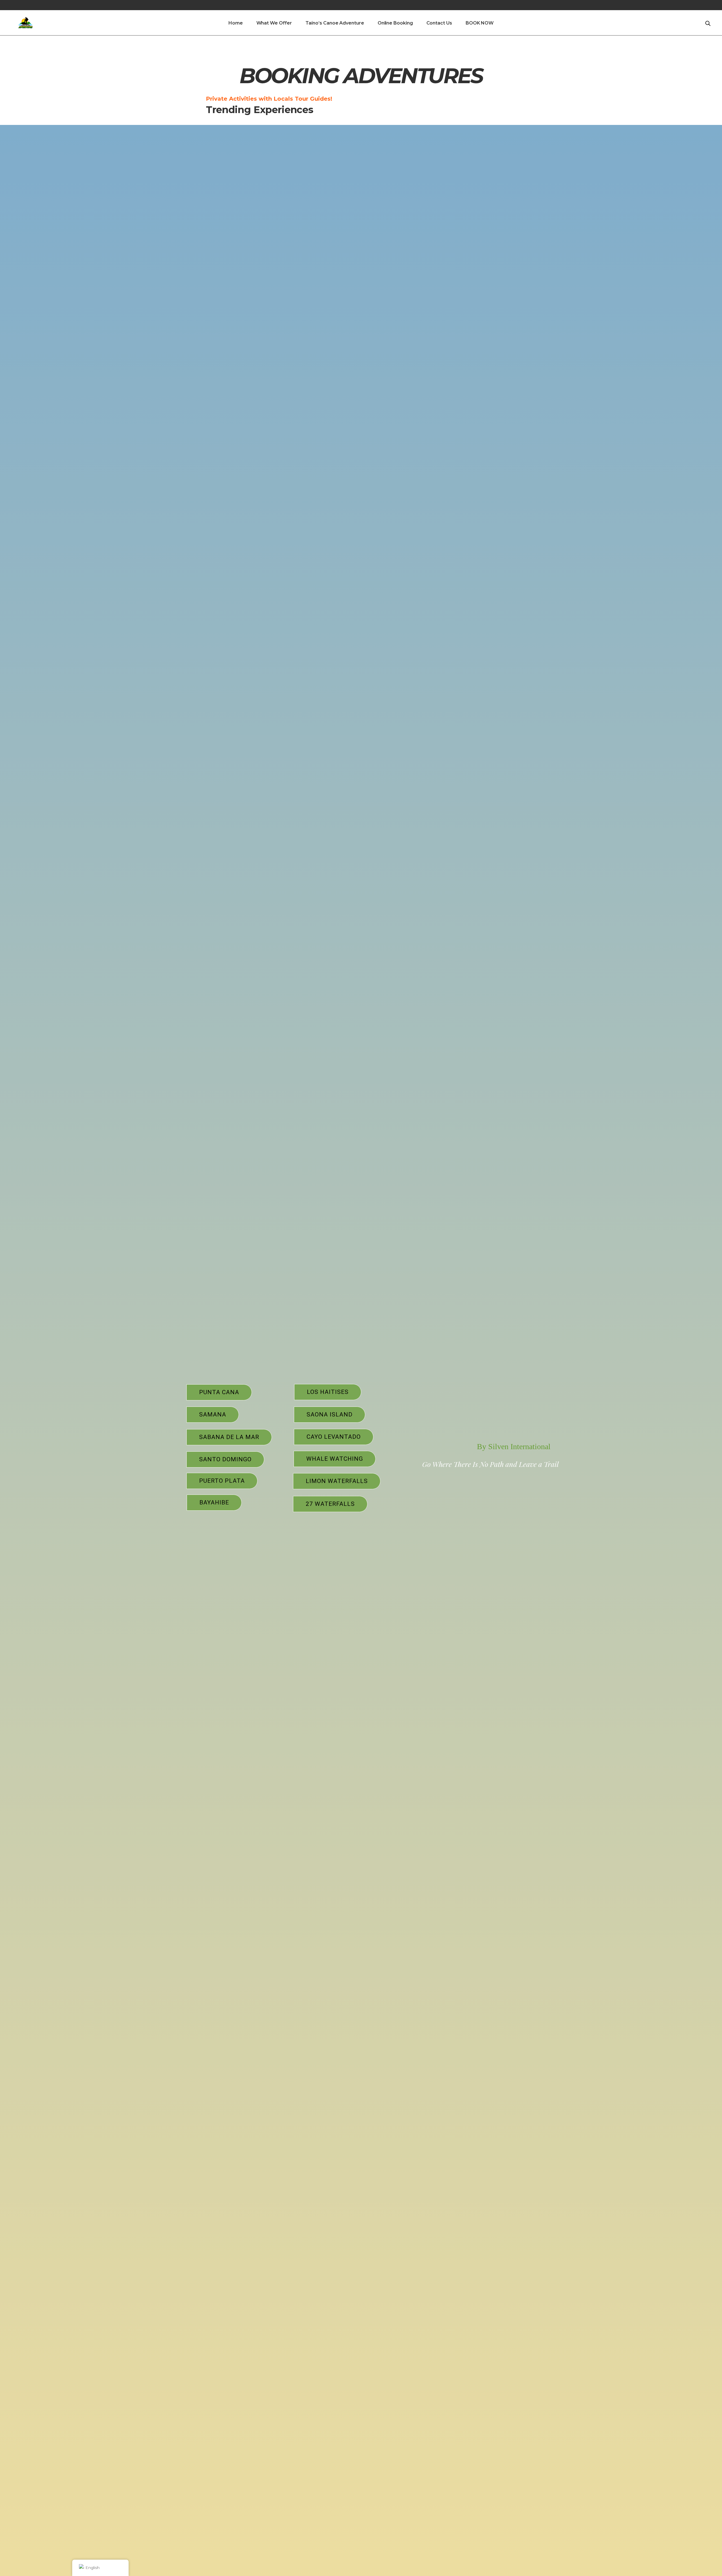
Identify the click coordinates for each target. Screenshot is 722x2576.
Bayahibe (214, 1502)
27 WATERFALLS (330, 1504)
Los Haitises (328, 1392)
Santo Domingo (225, 1459)
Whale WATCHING (335, 1459)
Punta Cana (219, 1392)
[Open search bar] (708, 23)
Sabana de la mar (229, 1437)
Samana (213, 1414)
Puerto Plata (222, 1481)
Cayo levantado (334, 1437)
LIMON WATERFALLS (337, 1481)
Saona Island (330, 1414)
